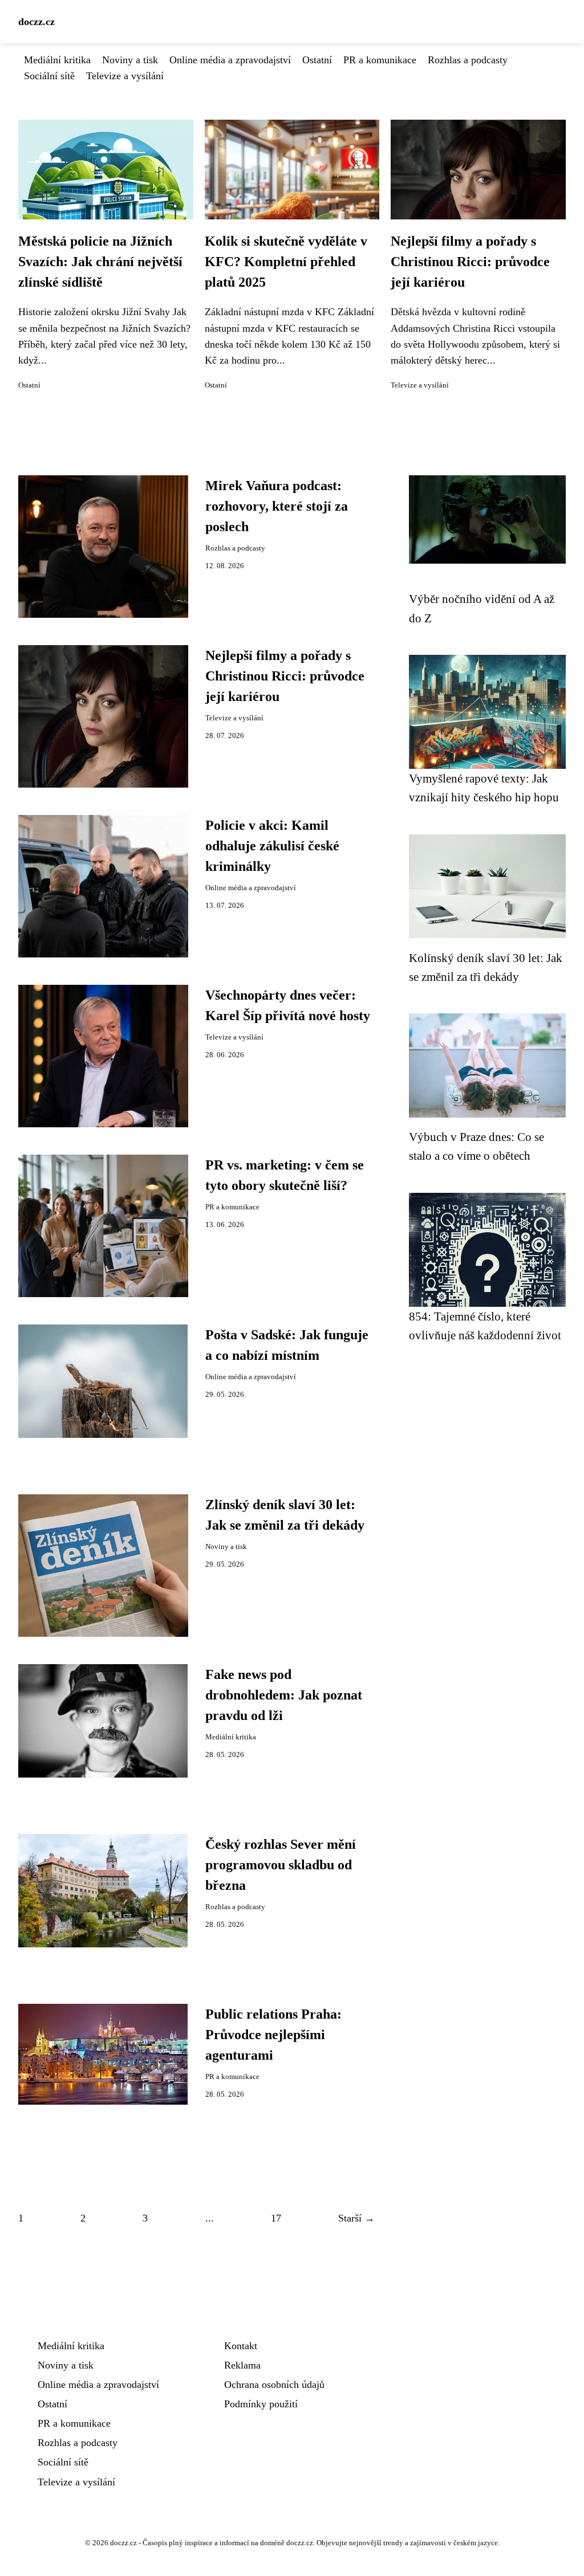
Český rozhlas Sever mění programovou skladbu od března (281, 1865)
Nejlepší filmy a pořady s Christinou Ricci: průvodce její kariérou (470, 262)
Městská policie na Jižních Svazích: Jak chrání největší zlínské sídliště (100, 262)
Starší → (356, 2218)
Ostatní (317, 60)
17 (276, 2218)
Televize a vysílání (125, 76)
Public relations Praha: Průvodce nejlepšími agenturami (273, 2035)
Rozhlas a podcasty (468, 60)
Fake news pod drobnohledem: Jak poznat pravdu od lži (284, 1695)
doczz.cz (36, 22)
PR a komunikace (380, 60)
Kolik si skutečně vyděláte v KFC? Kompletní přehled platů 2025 (286, 262)
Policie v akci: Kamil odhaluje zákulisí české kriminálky (272, 846)
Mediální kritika (57, 60)
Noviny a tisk (130, 60)
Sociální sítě (49, 76)
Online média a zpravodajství (230, 60)
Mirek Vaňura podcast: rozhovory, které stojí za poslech (277, 506)
